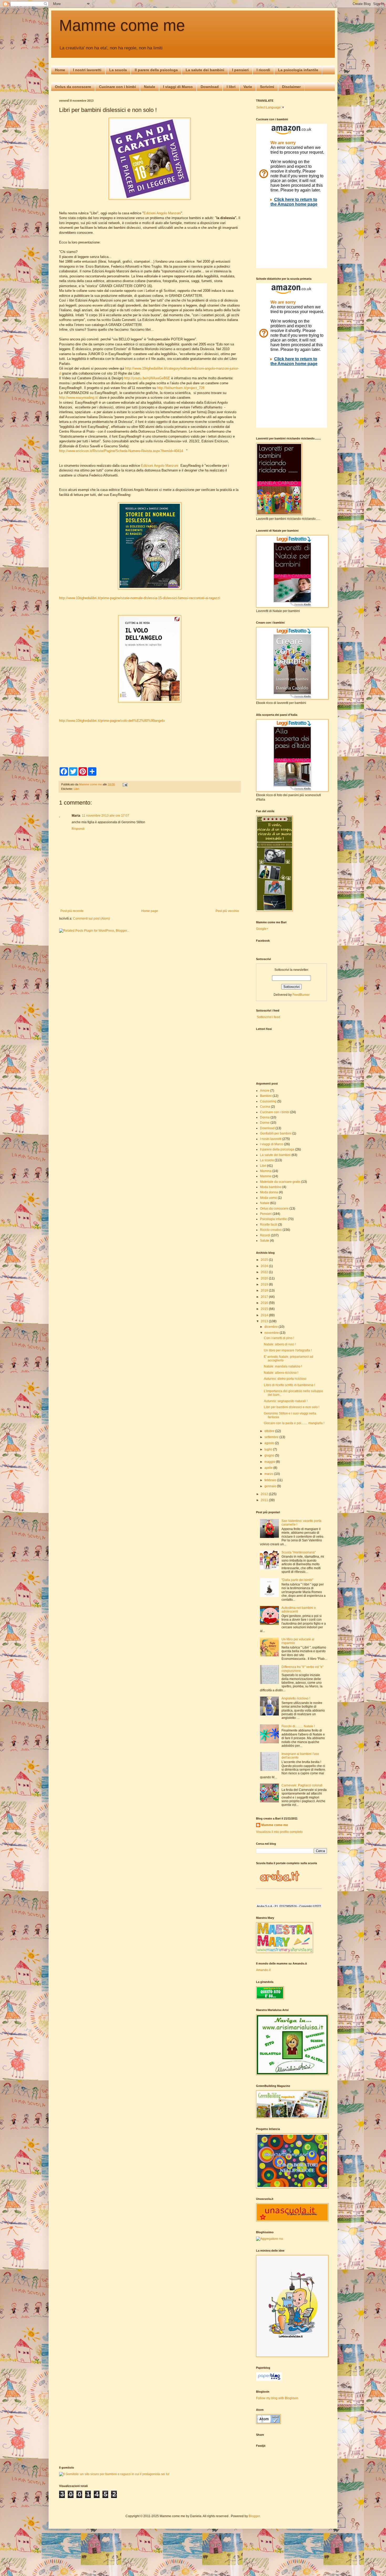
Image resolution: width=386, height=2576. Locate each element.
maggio (270, 1462)
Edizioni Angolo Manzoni (162, 213)
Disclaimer (291, 87)
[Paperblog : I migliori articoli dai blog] (269, 2380)
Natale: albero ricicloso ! (281, 1373)
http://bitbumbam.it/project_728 (181, 388)
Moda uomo (268, 1198)
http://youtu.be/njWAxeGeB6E (147, 378)
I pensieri (240, 70)
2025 (265, 1260)
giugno (270, 1455)
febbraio (271, 1480)
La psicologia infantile (298, 70)
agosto (270, 1443)
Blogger (254, 2516)
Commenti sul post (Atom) (91, 919)
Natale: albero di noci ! (280, 1344)
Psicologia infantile (273, 1219)
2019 (265, 1284)
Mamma (266, 1171)
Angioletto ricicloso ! (296, 1698)
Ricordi (265, 1235)
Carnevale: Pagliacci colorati (302, 1785)
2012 (265, 1494)
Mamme (266, 1176)
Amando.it (263, 1970)
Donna (265, 1117)
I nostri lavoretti (87, 70)
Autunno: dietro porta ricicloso (285, 1379)
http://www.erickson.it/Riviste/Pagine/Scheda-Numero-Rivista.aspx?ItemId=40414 (122, 451)
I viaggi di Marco (178, 87)
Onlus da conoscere (73, 87)
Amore (265, 1091)
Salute (265, 1241)
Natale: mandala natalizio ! (283, 1366)
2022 (265, 1272)
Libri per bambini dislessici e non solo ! (292, 1407)
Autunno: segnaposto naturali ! (286, 1401)
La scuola (118, 70)
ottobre (270, 1431)
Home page (150, 911)
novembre (272, 1333)
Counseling (268, 1101)
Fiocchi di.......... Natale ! (298, 1726)
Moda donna (269, 1192)
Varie (248, 87)
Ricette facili (269, 1225)
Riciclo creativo (271, 1230)
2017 (265, 1297)
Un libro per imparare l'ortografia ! (288, 1350)
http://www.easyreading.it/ (79, 398)
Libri (76, 789)
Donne (265, 1123)
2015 (265, 1309)
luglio (269, 1449)
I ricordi (263, 70)
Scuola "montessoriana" (299, 1552)
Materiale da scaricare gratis (280, 1182)
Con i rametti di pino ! (279, 1338)
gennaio (271, 1486)
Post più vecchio (227, 911)
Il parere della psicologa (156, 70)
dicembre (272, 1327)
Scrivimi (267, 87)
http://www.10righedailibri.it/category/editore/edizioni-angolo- (171, 368)
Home (60, 70)
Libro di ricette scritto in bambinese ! (289, 1385)
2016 (265, 1303)
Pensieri (266, 1214)
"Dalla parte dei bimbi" (297, 1580)
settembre (272, 1437)
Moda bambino (271, 1187)
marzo (269, 1474)
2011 (265, 1500)
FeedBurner (301, 995)
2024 (265, 1266)
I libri (231, 87)
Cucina (265, 1107)
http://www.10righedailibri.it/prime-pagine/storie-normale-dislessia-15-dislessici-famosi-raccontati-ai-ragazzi (140, 598)
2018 (265, 1290)
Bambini (266, 1096)
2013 (265, 1321)
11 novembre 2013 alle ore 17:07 (106, 816)
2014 (265, 1315)
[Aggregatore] (270, 2239)
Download (210, 87)
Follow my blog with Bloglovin (277, 2398)
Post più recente (72, 911)
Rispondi (78, 829)
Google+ (262, 929)
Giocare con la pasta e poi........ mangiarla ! (294, 1423)
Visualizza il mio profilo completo (279, 1832)
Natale (150, 87)
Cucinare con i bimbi (118, 87)
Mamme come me (122, 25)
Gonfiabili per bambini (276, 1133)
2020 (265, 1278)
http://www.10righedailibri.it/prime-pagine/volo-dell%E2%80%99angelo (112, 721)
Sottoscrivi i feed (268, 1017)
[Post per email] (125, 784)
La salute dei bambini (205, 70)
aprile (269, 1468)
